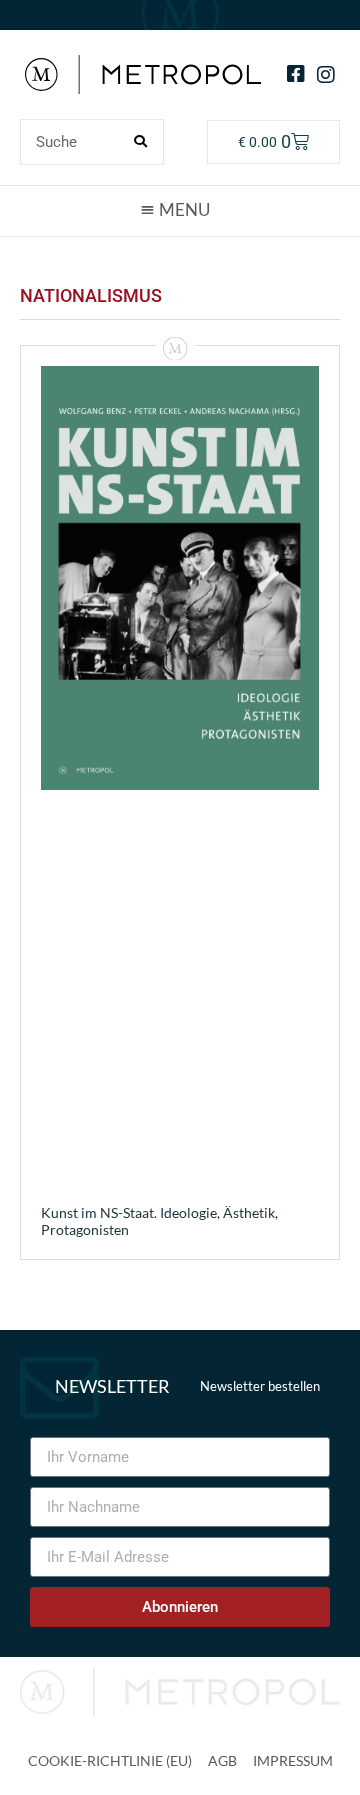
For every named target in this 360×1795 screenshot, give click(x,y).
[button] (180, 210)
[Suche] (140, 142)
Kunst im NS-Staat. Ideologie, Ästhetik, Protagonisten (159, 1221)
